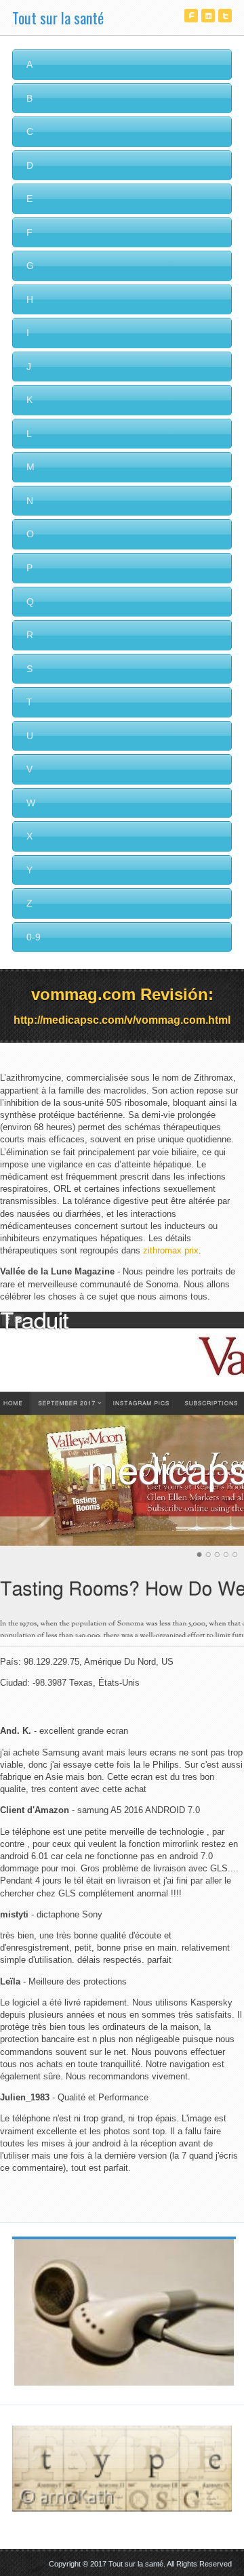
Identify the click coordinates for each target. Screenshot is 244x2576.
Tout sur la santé (58, 18)
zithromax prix (171, 1250)
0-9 (34, 937)
